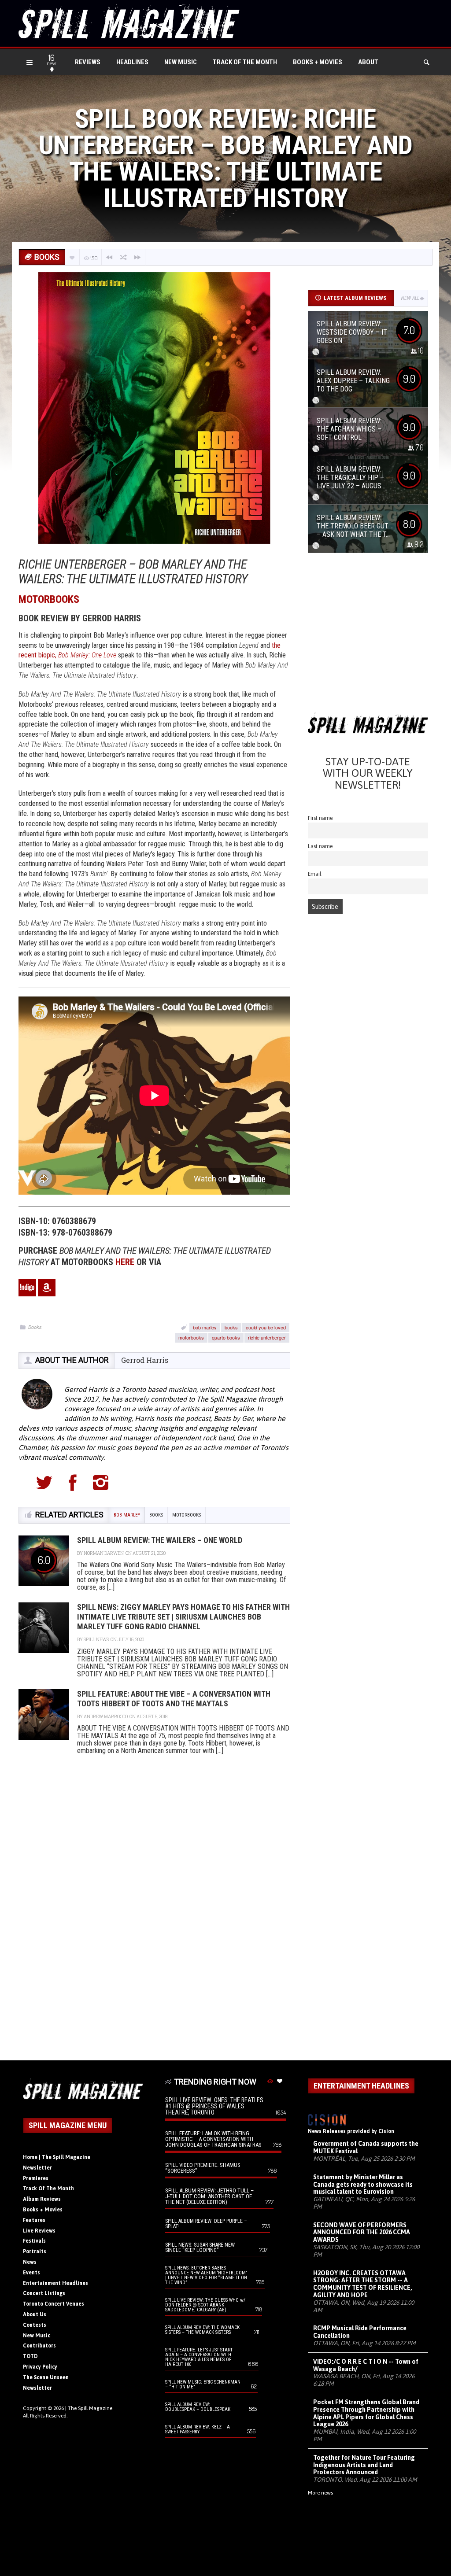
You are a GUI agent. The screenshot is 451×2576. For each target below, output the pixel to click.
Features (34, 2220)
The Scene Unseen (46, 2377)
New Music (181, 62)
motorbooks (191, 1337)
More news (320, 2493)
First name (320, 818)
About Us (35, 2314)
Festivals (34, 2241)
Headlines (132, 62)
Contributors (39, 2346)
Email (315, 874)
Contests (35, 2325)
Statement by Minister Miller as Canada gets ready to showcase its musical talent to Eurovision (363, 2185)
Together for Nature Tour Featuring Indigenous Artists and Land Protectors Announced (364, 2465)
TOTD (30, 2356)
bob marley (205, 1327)
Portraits (35, 2251)
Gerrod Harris (145, 1360)
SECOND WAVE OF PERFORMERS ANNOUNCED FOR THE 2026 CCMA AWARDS (362, 2233)
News (30, 2262)
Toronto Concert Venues (54, 2304)
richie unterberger (267, 1337)
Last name (320, 846)
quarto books (226, 1337)
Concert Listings (44, 2293)
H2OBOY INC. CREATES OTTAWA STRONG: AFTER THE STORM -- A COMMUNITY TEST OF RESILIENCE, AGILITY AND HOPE (363, 2284)
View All (410, 298)
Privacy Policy (40, 2367)
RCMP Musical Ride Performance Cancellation (360, 2332)
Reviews (88, 62)
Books (35, 1327)
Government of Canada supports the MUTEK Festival (366, 2147)
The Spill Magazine (90, 2408)
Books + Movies (318, 62)
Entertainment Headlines (55, 2283)
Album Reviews (42, 2199)
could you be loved (266, 1327)
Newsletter (37, 2168)
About (368, 62)
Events (31, 2273)
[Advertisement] (368, 636)
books (231, 1327)
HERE (125, 1262)
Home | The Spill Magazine (57, 2157)
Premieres (36, 2178)
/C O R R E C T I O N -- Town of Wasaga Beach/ (366, 2365)
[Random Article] (123, 257)
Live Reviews (39, 2231)
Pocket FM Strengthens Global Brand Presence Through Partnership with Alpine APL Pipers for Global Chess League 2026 (366, 2413)
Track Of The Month (245, 62)
